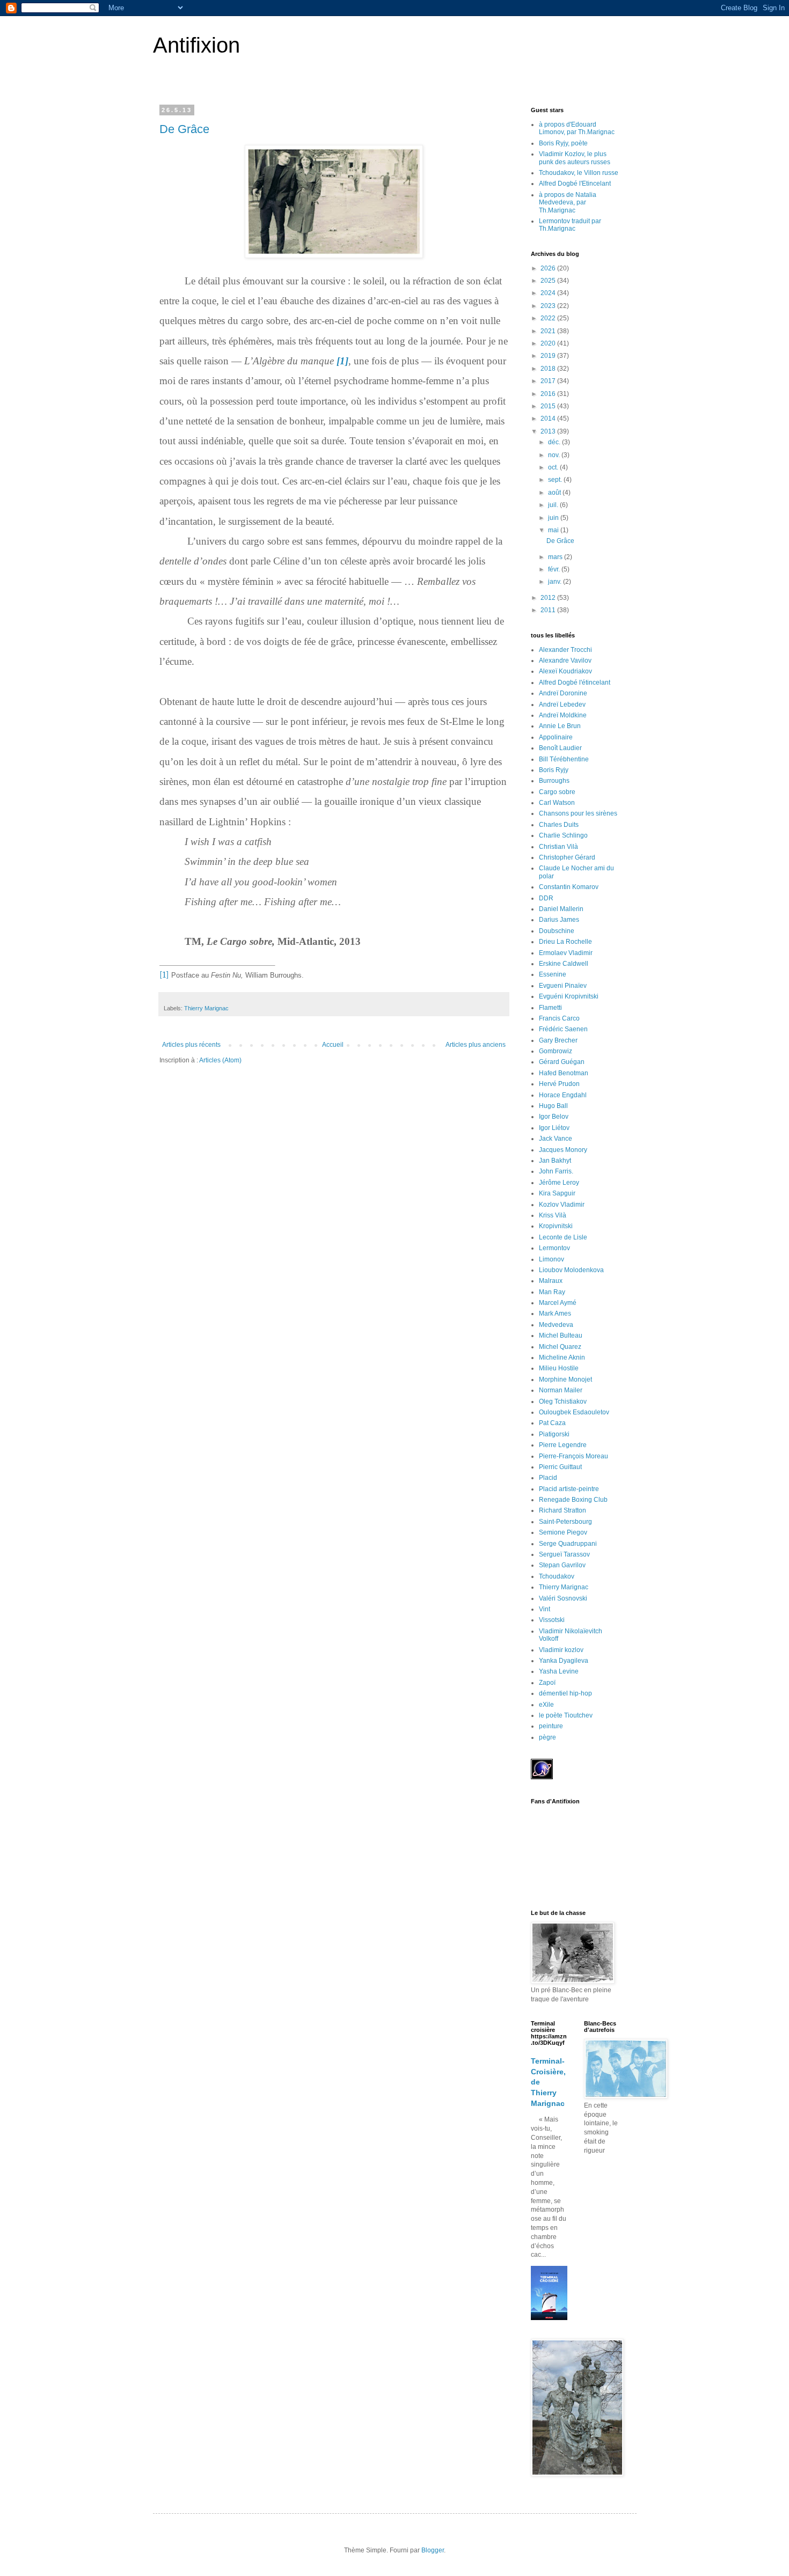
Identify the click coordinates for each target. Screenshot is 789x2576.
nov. (555, 455)
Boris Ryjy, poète (563, 143)
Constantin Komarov (569, 887)
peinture (551, 1726)
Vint (545, 1609)
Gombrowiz (556, 1051)
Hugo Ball (553, 1106)
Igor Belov (554, 1117)
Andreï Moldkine (563, 715)
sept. (556, 480)
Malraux (551, 1281)
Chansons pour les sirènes (578, 813)
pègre (547, 1737)
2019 (549, 356)
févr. (555, 569)
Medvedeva (556, 1325)
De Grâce (184, 129)
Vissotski (552, 1620)
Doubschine (557, 931)
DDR (546, 898)
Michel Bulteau (561, 1335)
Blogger (433, 2550)
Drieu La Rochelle (565, 942)
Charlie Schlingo (563, 835)
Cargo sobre (557, 792)
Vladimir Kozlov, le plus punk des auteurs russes (575, 158)
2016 (549, 394)
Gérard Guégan (562, 1062)
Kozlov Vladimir (562, 1205)
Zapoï (547, 1683)
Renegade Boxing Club (573, 1500)
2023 (549, 306)
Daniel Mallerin (561, 909)
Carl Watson (557, 803)
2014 (549, 419)
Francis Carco (559, 1018)
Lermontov (554, 1248)
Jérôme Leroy (559, 1183)
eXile (546, 1705)
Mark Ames (555, 1313)
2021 (549, 331)
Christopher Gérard (567, 857)
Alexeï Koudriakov (565, 671)
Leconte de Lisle (563, 1237)
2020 (549, 343)
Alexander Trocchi (565, 650)
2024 (549, 293)
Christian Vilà (558, 847)
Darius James (559, 920)
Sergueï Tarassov (564, 1554)
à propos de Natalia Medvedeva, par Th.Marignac (568, 203)
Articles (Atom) (220, 1060)
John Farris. (556, 1171)
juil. (554, 505)
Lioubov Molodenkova (571, 1270)
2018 (549, 369)
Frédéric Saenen (563, 1029)
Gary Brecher (558, 1040)
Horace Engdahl (563, 1095)
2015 (549, 406)
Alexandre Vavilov (565, 660)
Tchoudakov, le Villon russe (579, 173)
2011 (549, 610)
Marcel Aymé (558, 1303)
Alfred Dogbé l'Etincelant (575, 184)
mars (556, 557)
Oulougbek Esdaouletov (574, 1412)
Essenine (553, 974)
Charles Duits (559, 825)
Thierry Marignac (206, 1008)
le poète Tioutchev (566, 1715)
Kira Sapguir (557, 1193)
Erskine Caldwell (564, 964)
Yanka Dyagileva (564, 1661)
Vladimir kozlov (561, 1650)
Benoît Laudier (560, 748)
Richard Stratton (562, 1510)
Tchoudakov (557, 1576)
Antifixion (196, 45)
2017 (549, 381)
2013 (549, 431)
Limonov (551, 1259)
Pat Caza (552, 1423)
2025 (549, 281)
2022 (549, 318)
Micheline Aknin (562, 1357)
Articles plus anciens (476, 1045)
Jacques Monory (563, 1150)
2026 (549, 268)
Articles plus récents (191, 1045)
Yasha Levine (559, 1671)
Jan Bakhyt (555, 1161)
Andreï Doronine (563, 693)
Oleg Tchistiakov (563, 1401)
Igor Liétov (554, 1128)
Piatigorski (554, 1434)
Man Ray (552, 1292)
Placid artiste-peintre (569, 1489)
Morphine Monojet (565, 1379)
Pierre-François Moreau (574, 1456)
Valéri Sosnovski (563, 1598)
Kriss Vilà (553, 1215)
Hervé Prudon (559, 1084)
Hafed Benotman (564, 1073)
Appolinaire (556, 737)
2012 (549, 598)
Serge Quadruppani (568, 1544)
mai (554, 530)
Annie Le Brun (560, 726)
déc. (555, 442)
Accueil (333, 1045)
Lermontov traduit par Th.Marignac (570, 225)
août (555, 493)
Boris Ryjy (554, 770)
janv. (556, 582)
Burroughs (554, 781)
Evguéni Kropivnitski (569, 996)
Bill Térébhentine (564, 759)
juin (554, 518)
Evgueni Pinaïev (563, 986)
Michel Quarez (560, 1347)
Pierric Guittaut (560, 1467)
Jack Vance (556, 1139)
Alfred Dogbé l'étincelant (575, 682)
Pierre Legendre (563, 1445)
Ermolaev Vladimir (566, 953)
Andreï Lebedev (562, 704)
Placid (548, 1478)
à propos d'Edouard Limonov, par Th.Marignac (577, 128)
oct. (554, 467)
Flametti (550, 1008)
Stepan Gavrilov (562, 1565)
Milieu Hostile (559, 1368)
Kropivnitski (556, 1226)
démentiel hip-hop (565, 1693)
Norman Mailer (561, 1390)
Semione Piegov (563, 1532)
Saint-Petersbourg (565, 1522)
